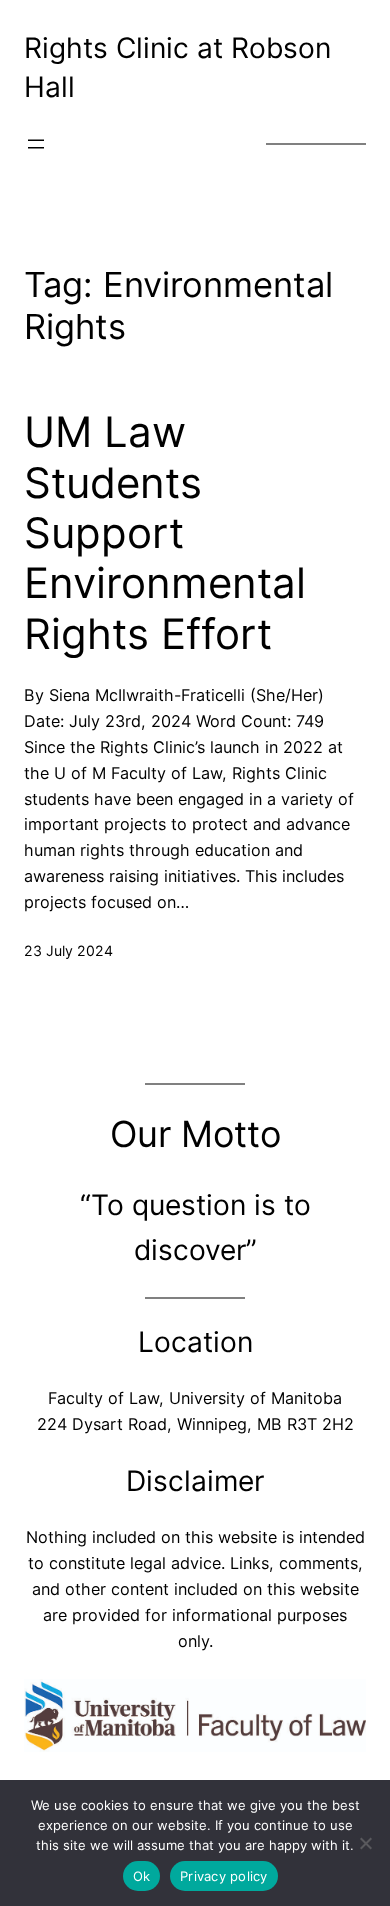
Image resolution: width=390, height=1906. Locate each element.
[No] (365, 1843)
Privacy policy (224, 1876)
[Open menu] (36, 144)
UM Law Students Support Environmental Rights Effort (165, 533)
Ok (142, 1876)
